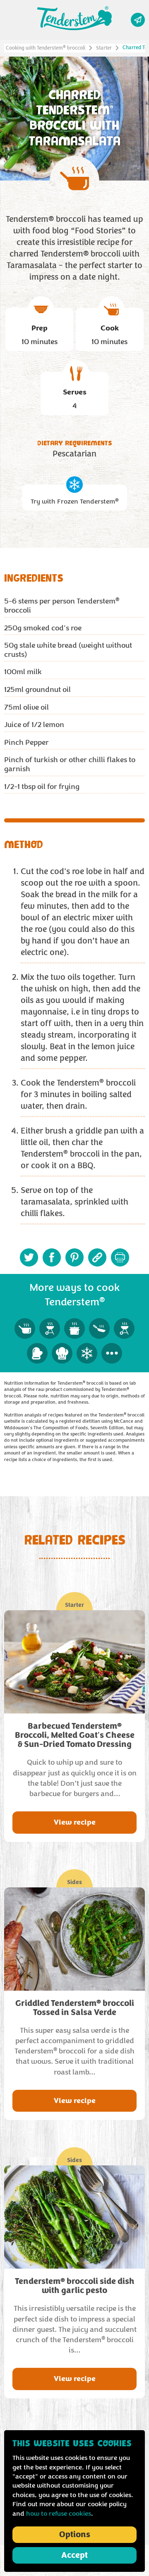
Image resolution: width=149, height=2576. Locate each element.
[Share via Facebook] (52, 1257)
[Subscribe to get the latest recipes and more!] (138, 20)
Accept (74, 2555)
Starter (104, 48)
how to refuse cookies (59, 2514)
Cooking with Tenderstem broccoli (46, 48)
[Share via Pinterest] (74, 1257)
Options (75, 2535)
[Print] (120, 1257)
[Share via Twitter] (29, 1257)
